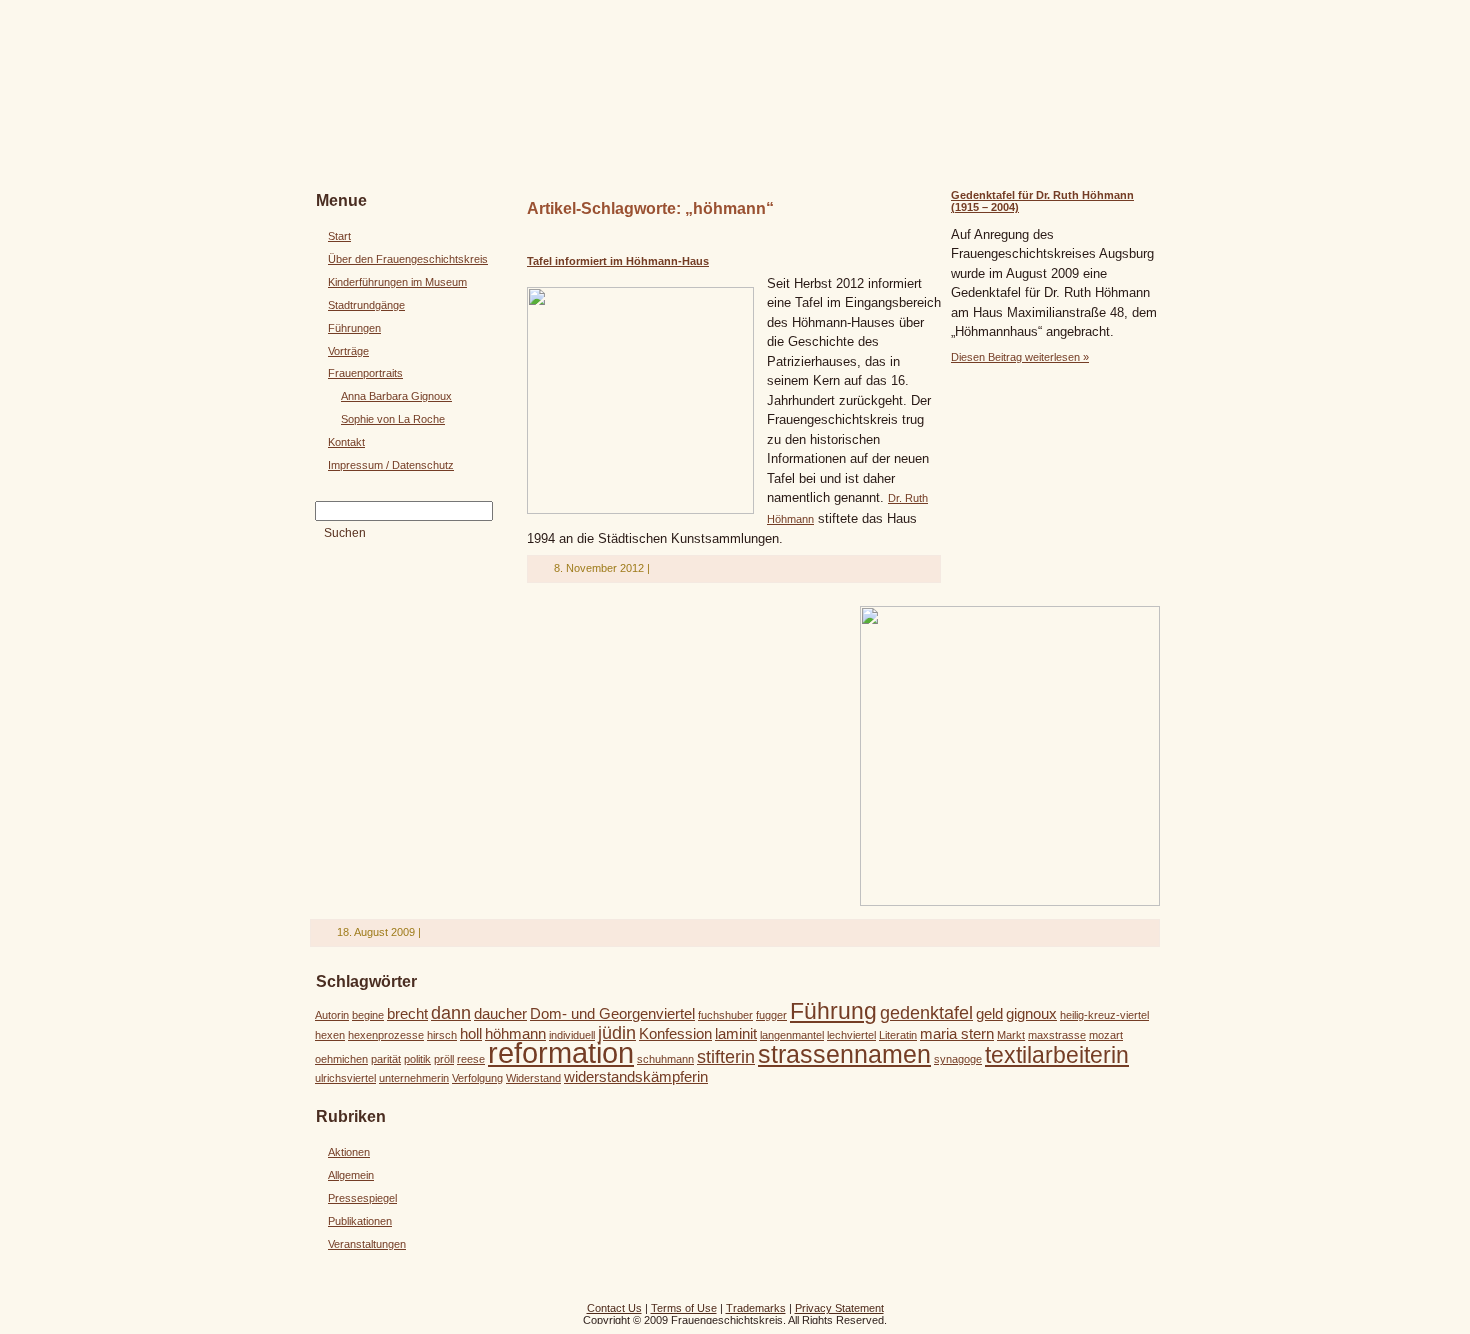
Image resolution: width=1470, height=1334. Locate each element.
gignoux (1031, 1013)
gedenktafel (926, 1012)
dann (451, 1012)
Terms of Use (684, 1308)
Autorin (332, 1015)
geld (989, 1013)
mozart (1106, 1035)
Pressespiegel (362, 1198)
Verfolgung (477, 1078)
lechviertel (851, 1035)
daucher (500, 1013)
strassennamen (844, 1054)
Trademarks (756, 1308)
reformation (561, 1052)
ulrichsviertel (345, 1078)
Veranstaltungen (367, 1244)
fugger (771, 1015)
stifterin (726, 1056)
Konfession (675, 1033)
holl (471, 1033)
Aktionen (349, 1152)
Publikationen (360, 1221)
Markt (1011, 1035)
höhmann (515, 1033)
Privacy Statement (839, 1308)
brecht (407, 1013)
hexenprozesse (386, 1035)
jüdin (617, 1032)
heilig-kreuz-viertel (1104, 1015)
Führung (833, 1011)
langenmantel (792, 1035)
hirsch (442, 1035)
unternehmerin (414, 1078)
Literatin (898, 1035)
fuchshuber (725, 1015)
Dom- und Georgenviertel (612, 1013)
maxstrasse (1057, 1035)
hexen (330, 1035)
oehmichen (341, 1059)
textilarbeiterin (1057, 1055)
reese (471, 1059)
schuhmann (665, 1059)
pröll (444, 1059)
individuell (572, 1035)
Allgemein (351, 1175)
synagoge (958, 1059)
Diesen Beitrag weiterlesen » (1020, 357)
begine (368, 1015)
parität (386, 1059)
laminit (736, 1033)
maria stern (957, 1033)
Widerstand (533, 1078)
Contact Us (614, 1308)
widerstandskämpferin (636, 1076)
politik (417, 1059)
